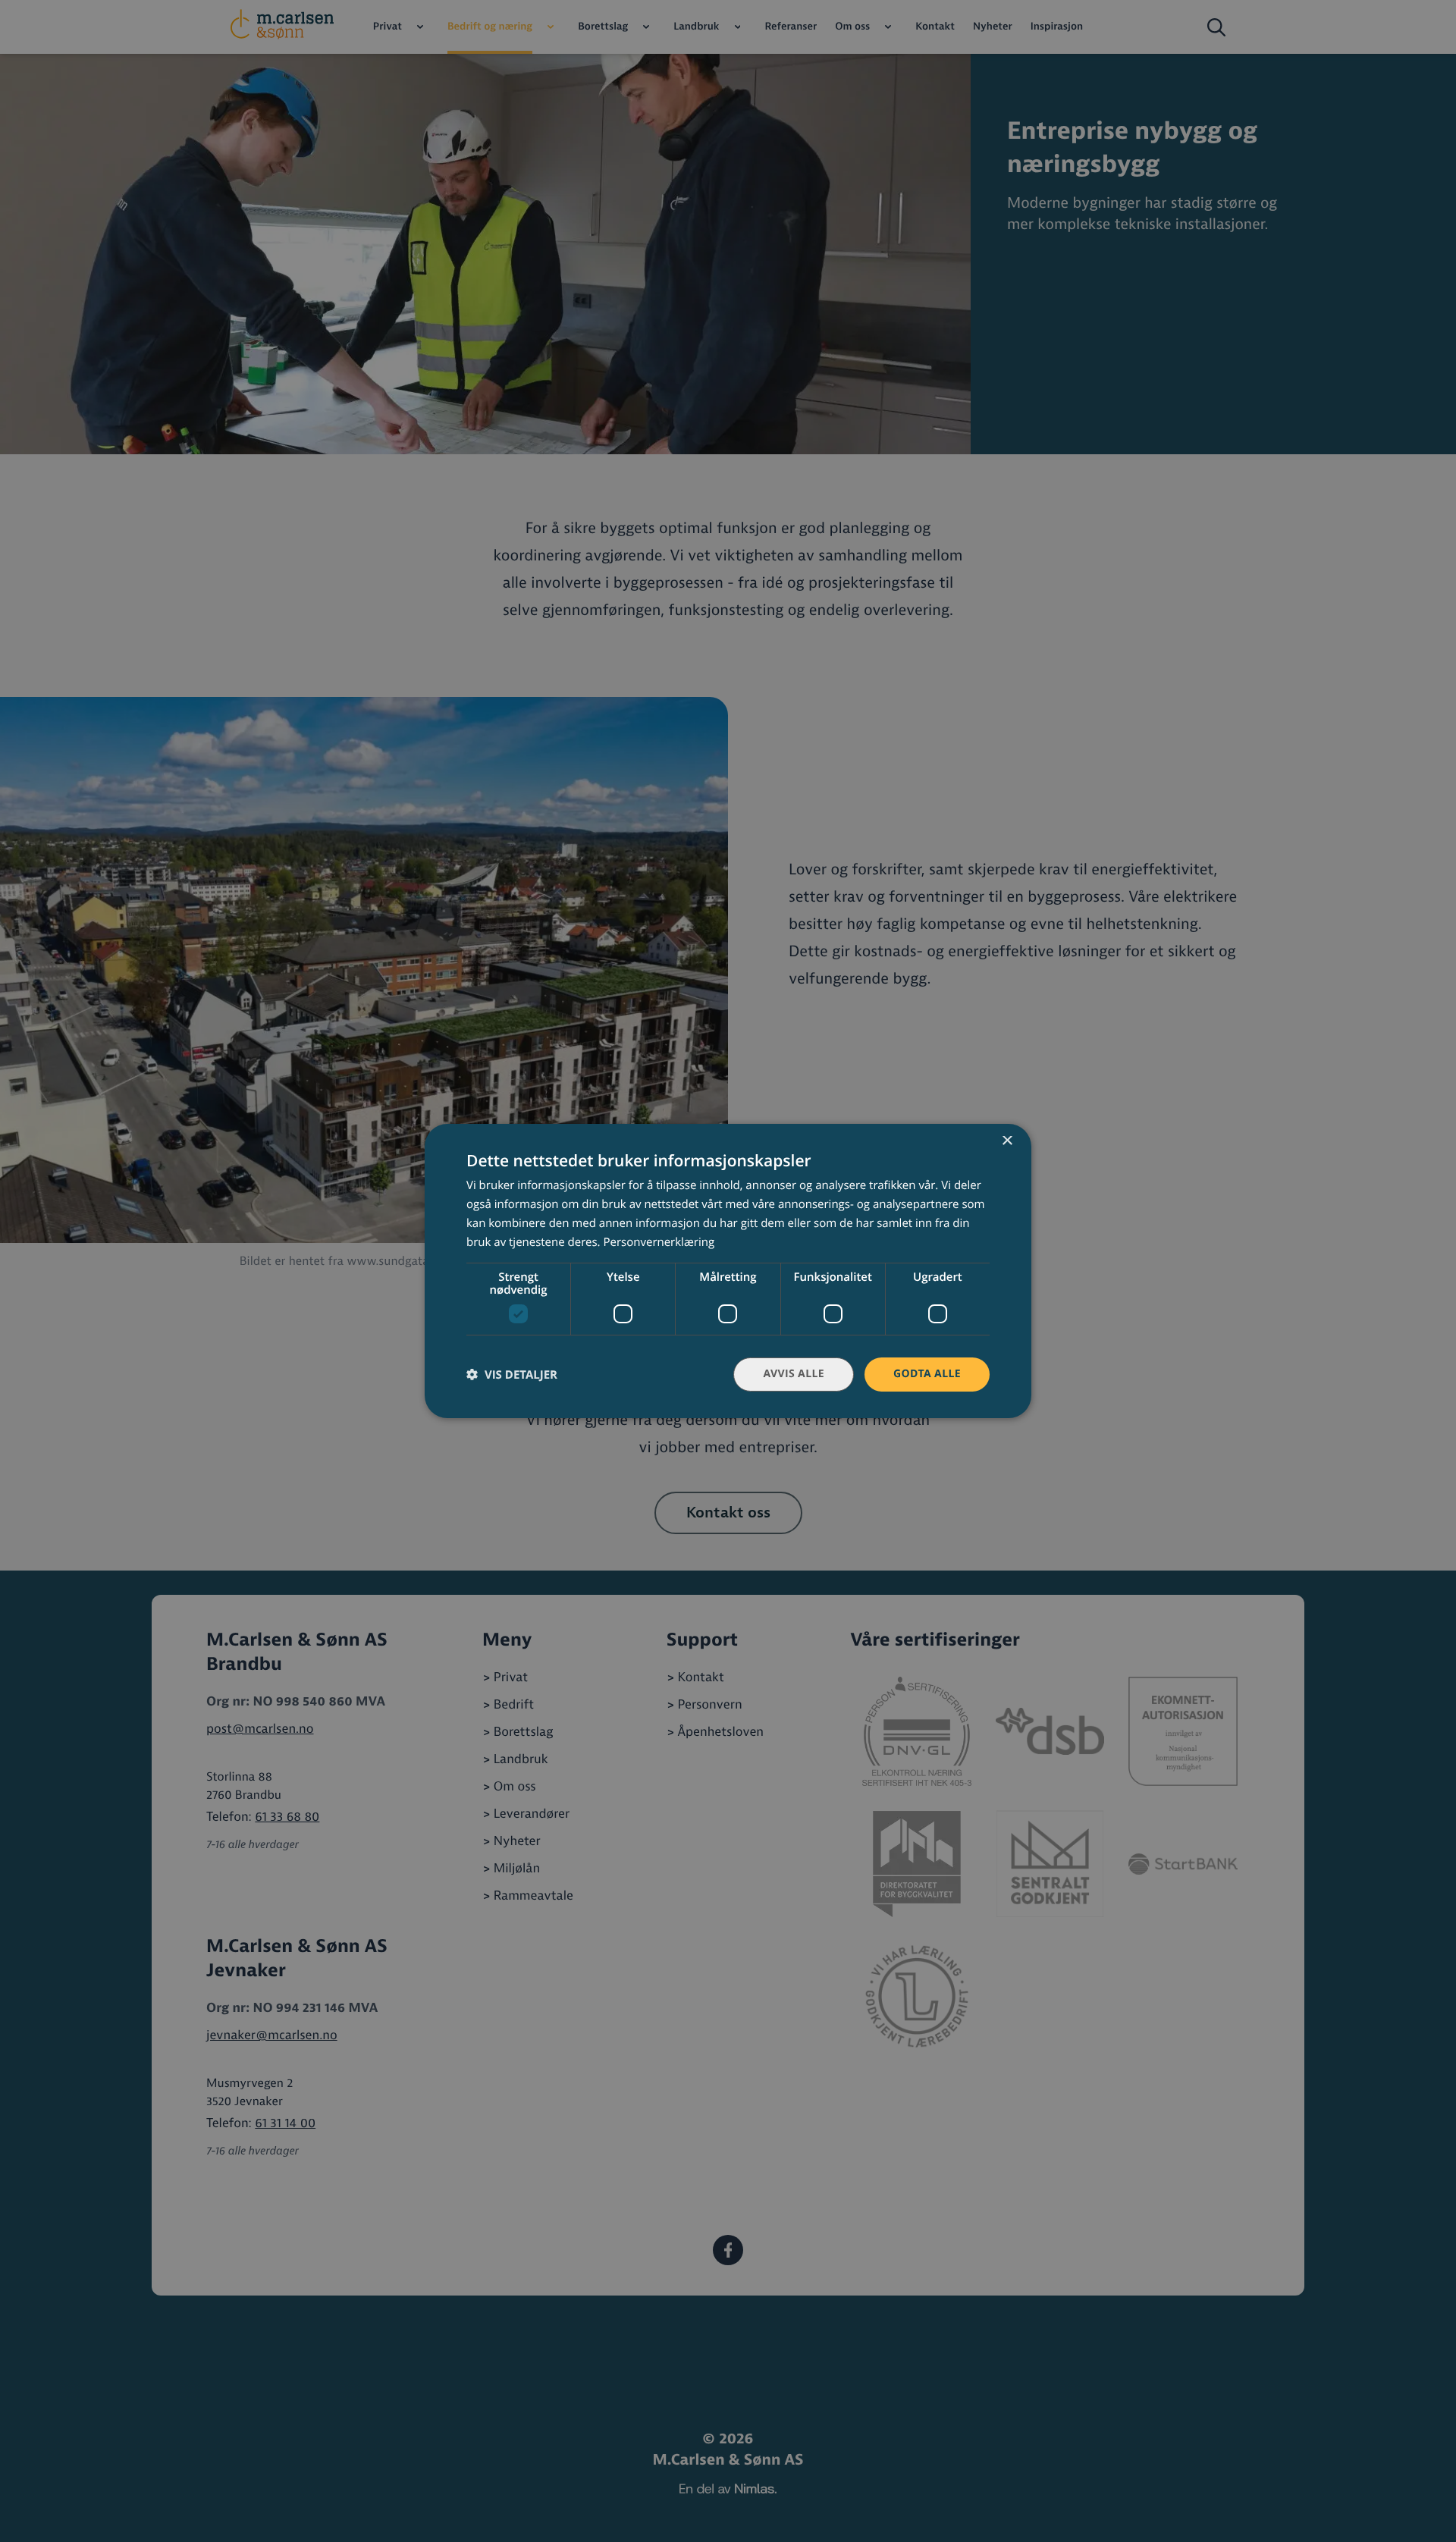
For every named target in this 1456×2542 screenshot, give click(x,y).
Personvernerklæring (659, 1242)
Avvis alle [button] (794, 1374)
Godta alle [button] (927, 1374)
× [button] (1007, 1142)
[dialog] (728, 1271)
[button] (512, 1375)
